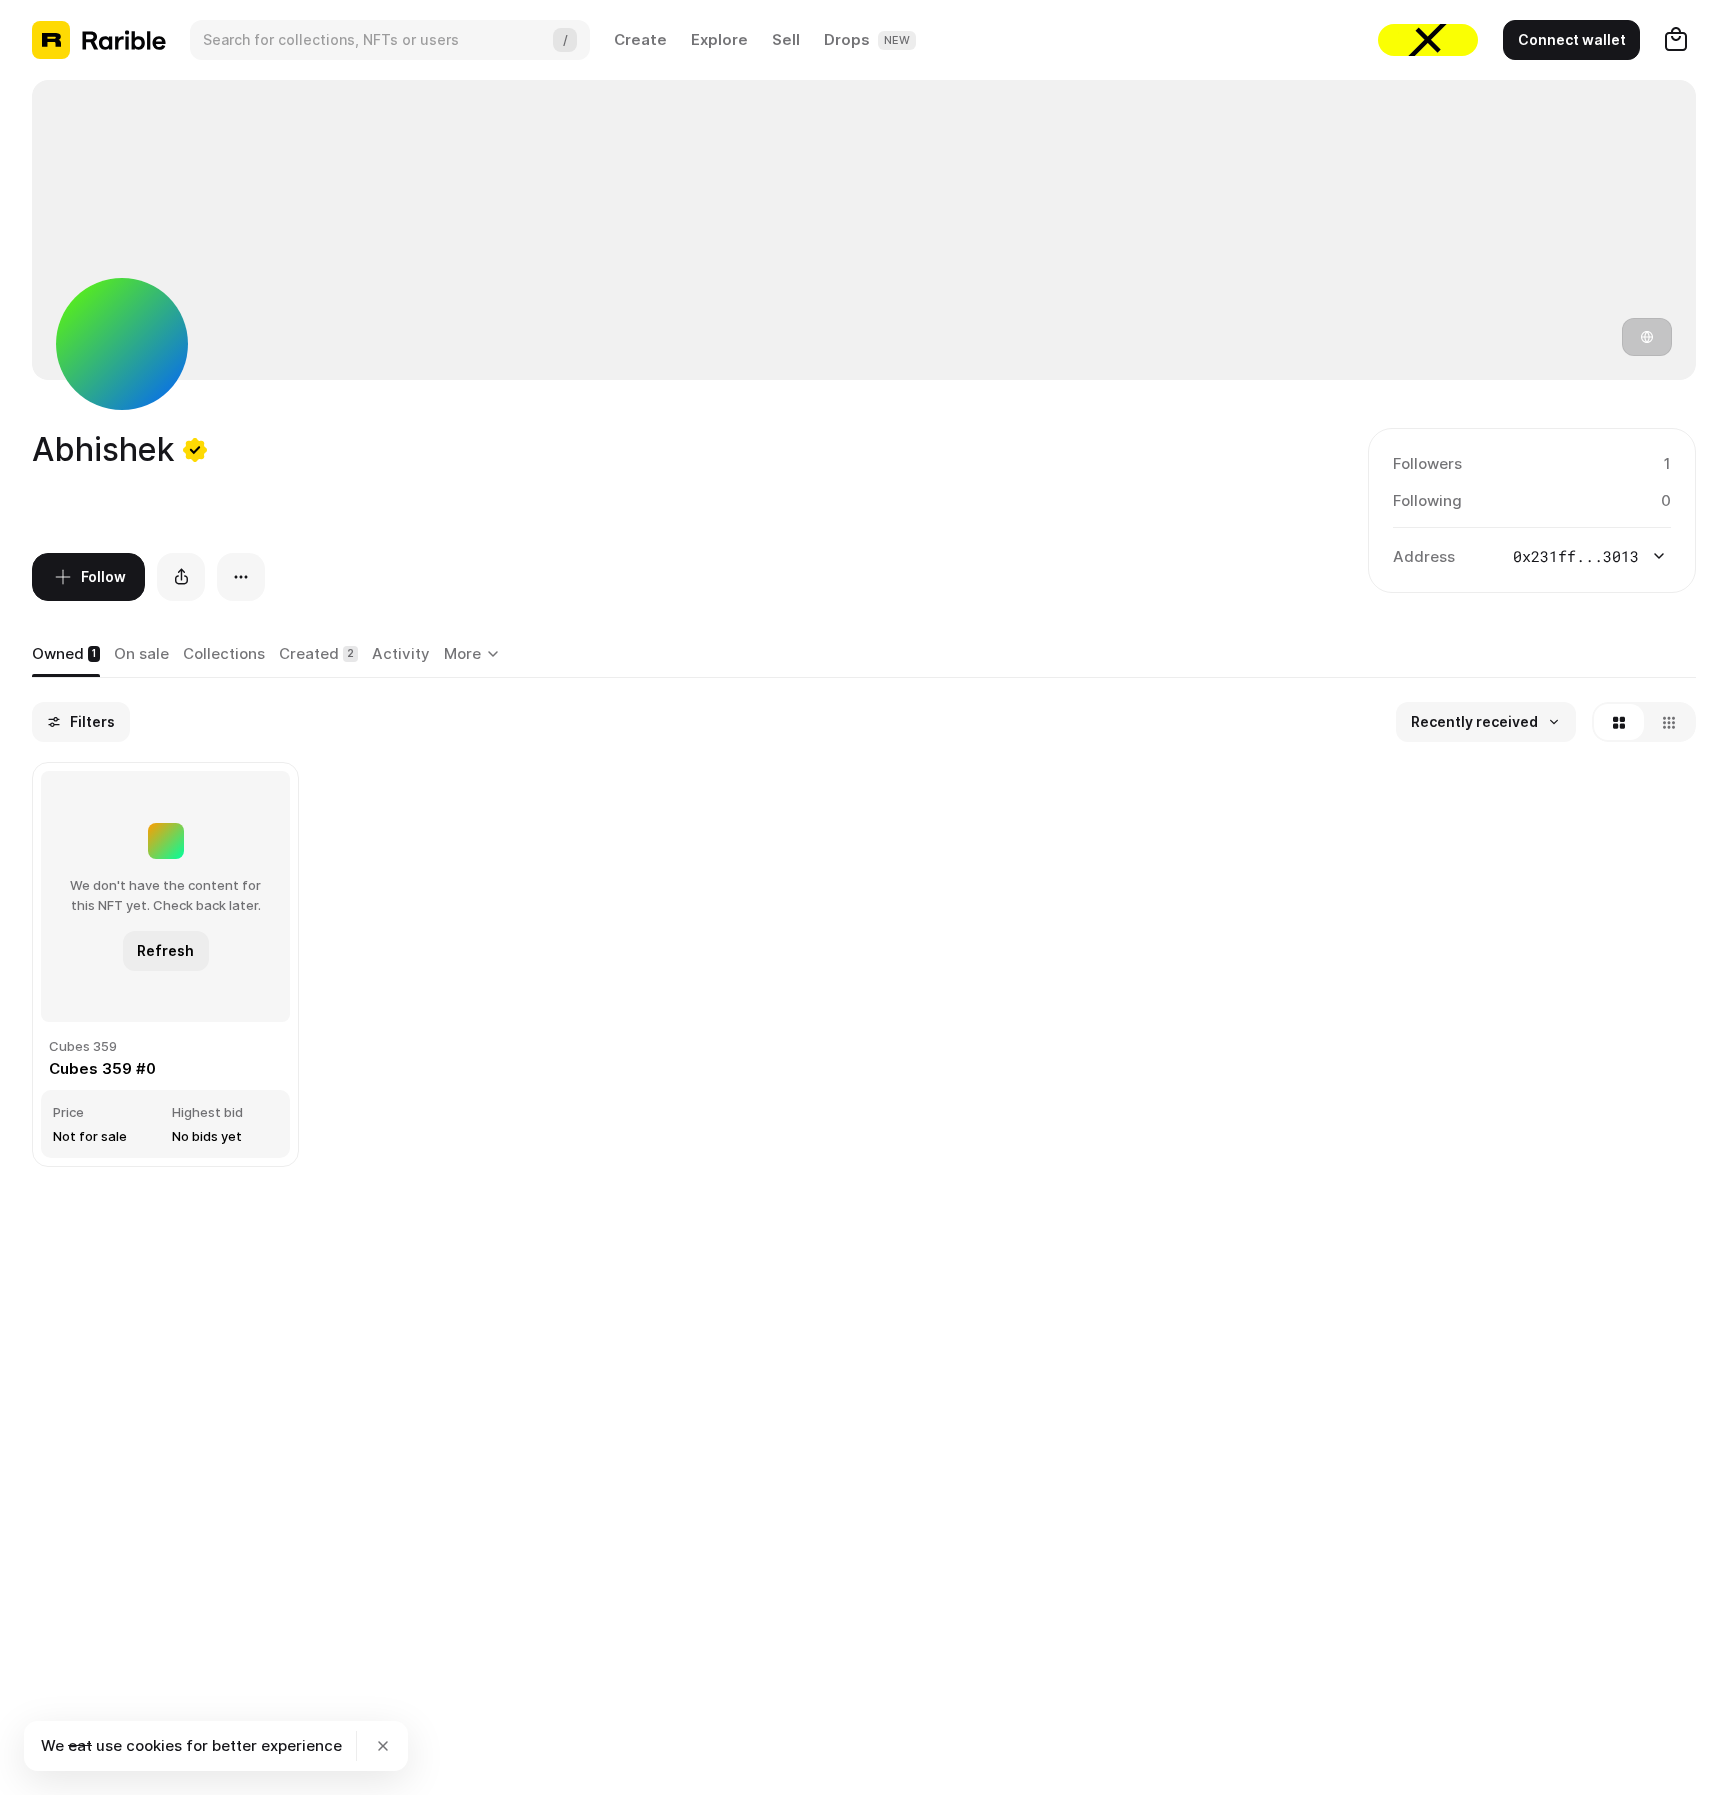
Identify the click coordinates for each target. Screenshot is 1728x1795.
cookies (154, 1745)
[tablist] (474, 655)
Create (640, 39)
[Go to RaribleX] (1428, 40)
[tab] (66, 655)
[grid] (864, 966)
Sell (786, 39)
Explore (719, 39)
